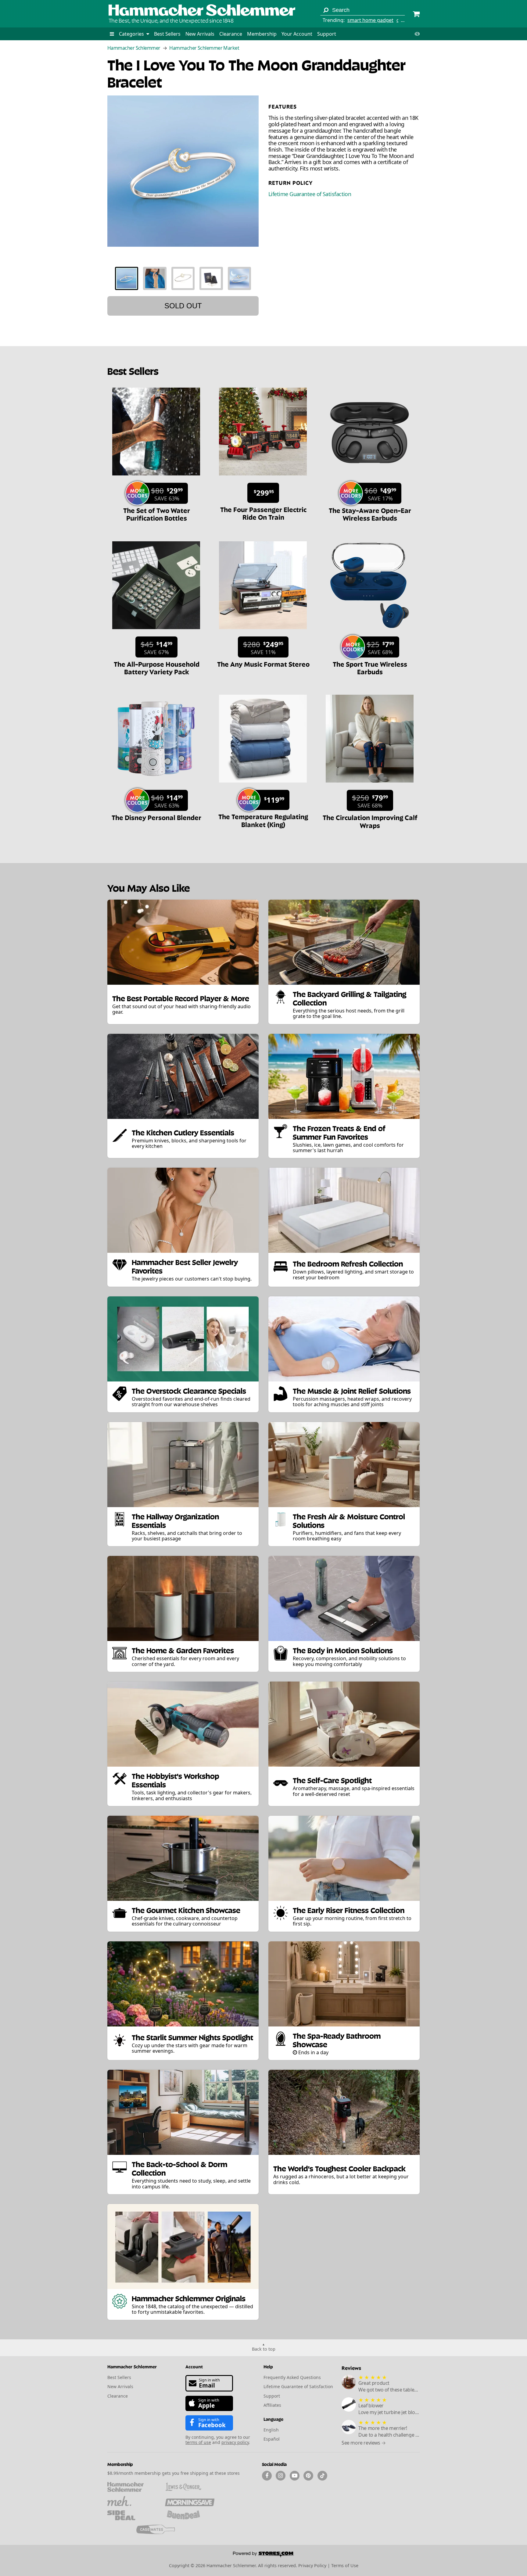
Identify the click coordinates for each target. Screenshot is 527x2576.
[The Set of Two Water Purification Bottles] (156, 478)
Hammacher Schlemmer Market (204, 48)
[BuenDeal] (190, 2515)
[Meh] (132, 2501)
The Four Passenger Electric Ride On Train (263, 513)
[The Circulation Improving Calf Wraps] (370, 786)
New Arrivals (200, 34)
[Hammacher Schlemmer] (202, 11)
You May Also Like (149, 887)
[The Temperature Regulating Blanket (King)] (263, 786)
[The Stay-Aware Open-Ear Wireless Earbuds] (370, 478)
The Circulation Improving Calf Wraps (370, 821)
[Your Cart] (416, 15)
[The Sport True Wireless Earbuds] (370, 632)
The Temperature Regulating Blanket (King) (263, 820)
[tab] (127, 278)
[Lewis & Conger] (190, 2487)
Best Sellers (167, 34)
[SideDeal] (132, 2515)
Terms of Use (345, 2565)
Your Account (297, 34)
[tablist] (183, 278)
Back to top (264, 2349)
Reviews (351, 2368)
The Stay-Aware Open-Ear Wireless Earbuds (370, 514)
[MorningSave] (190, 2501)
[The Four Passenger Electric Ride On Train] (263, 478)
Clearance (231, 34)
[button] (112, 34)
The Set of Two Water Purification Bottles (157, 514)
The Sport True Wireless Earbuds (370, 667)
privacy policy (235, 2442)
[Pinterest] (308, 2476)
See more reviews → (364, 2443)
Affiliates (272, 2405)
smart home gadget (370, 20)
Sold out (183, 306)
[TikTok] (322, 2476)
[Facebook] (267, 2476)
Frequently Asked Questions (292, 2377)
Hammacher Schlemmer (134, 48)
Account (194, 2366)
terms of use (198, 2442)
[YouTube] (295, 2476)
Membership (262, 34)
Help (268, 2366)
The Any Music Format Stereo (263, 664)
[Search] (326, 10)
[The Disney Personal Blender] (156, 786)
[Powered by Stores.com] (263, 2555)
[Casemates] (161, 2529)
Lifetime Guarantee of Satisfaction (310, 194)
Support (327, 34)
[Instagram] (281, 2476)
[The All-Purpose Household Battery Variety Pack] (156, 632)
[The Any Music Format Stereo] (263, 632)
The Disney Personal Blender (156, 817)
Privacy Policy (312, 2565)
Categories (132, 34)
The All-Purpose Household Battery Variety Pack (157, 667)
